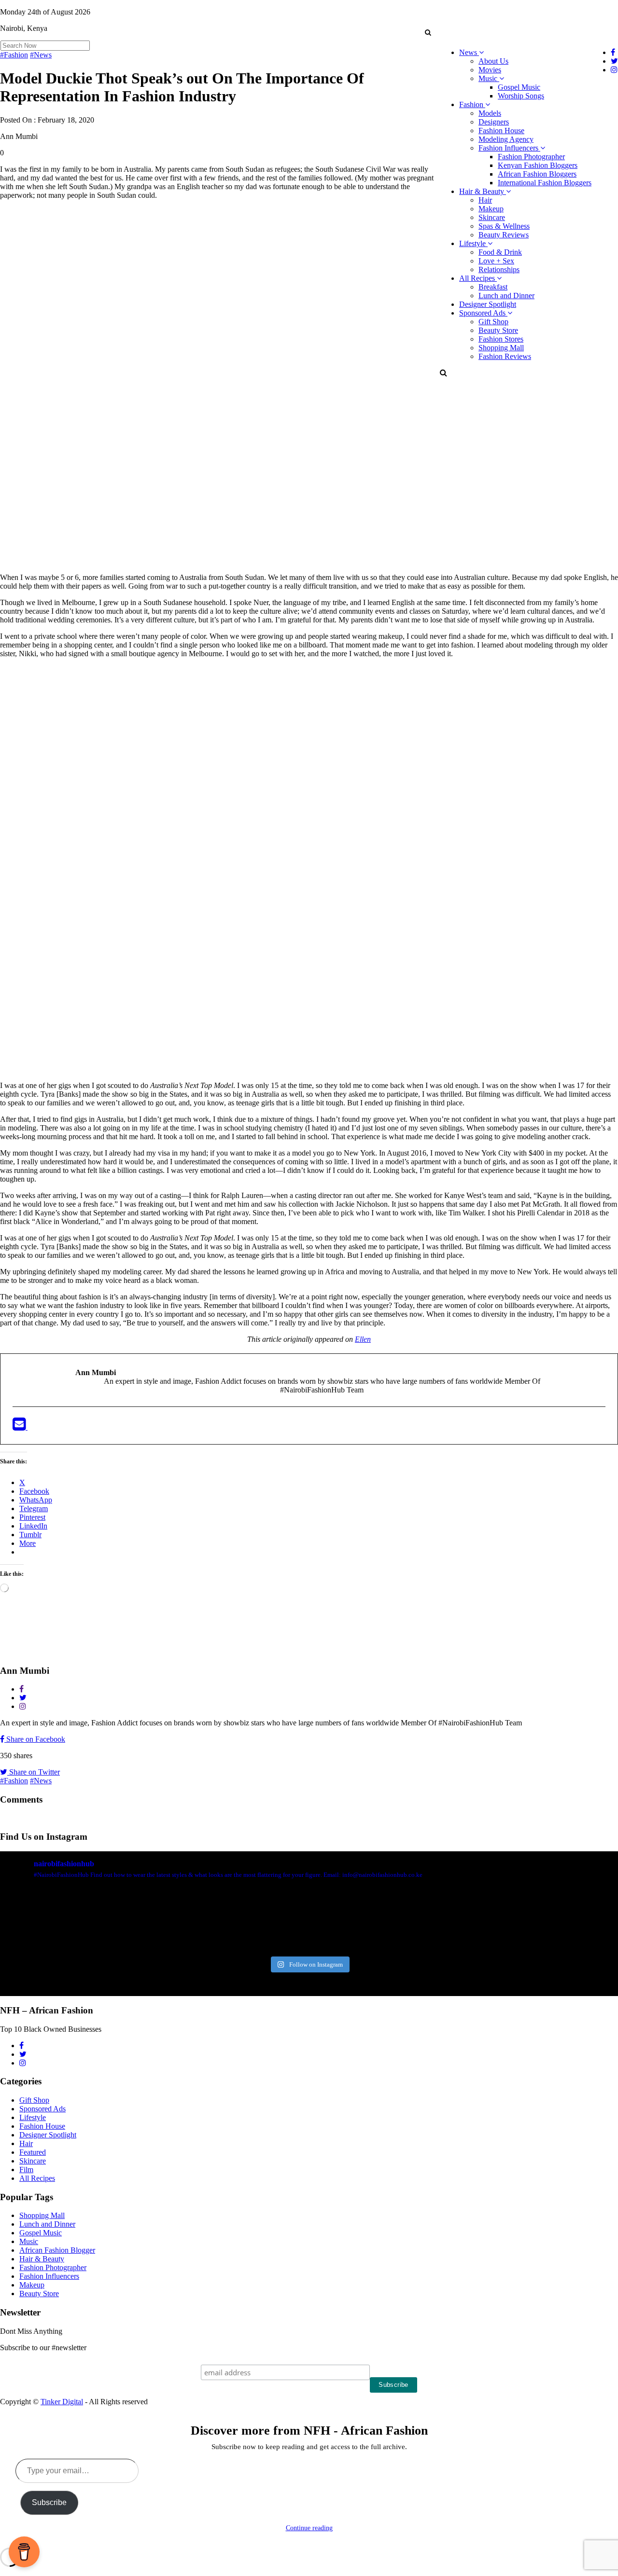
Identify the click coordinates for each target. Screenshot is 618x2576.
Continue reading (309, 2528)
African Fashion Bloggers (537, 174)
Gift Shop (493, 322)
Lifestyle (473, 243)
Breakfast (493, 287)
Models (490, 113)
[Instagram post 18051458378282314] (49, 1921)
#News (41, 55)
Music (489, 78)
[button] (428, 32)
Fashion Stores (501, 339)
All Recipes (478, 278)
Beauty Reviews (504, 235)
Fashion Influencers (509, 148)
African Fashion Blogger (57, 2250)
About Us (493, 61)
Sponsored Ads (483, 313)
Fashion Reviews (505, 356)
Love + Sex (496, 261)
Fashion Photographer (531, 157)
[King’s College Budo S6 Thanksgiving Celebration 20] (465, 1921)
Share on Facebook (35, 1739)
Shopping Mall (501, 348)
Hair (485, 200)
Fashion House (501, 131)
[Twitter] (34, 1427)
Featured (33, 2152)
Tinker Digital (62, 2402)
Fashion (472, 104)
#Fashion (14, 55)
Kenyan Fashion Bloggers (538, 165)
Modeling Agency (506, 139)
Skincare (492, 217)
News (469, 52)
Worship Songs (521, 96)
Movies (490, 70)
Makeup (491, 209)
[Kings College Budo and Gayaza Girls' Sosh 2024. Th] (153, 1921)
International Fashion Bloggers (545, 183)
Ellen (363, 1339)
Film (26, 2170)
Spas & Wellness (504, 226)
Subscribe (49, 2502)
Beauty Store (498, 330)
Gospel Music (519, 87)
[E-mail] (20, 1427)
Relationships (499, 269)
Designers (494, 122)
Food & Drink (500, 252)
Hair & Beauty (483, 191)
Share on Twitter (34, 1772)
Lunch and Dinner (506, 296)
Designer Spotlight (488, 304)
